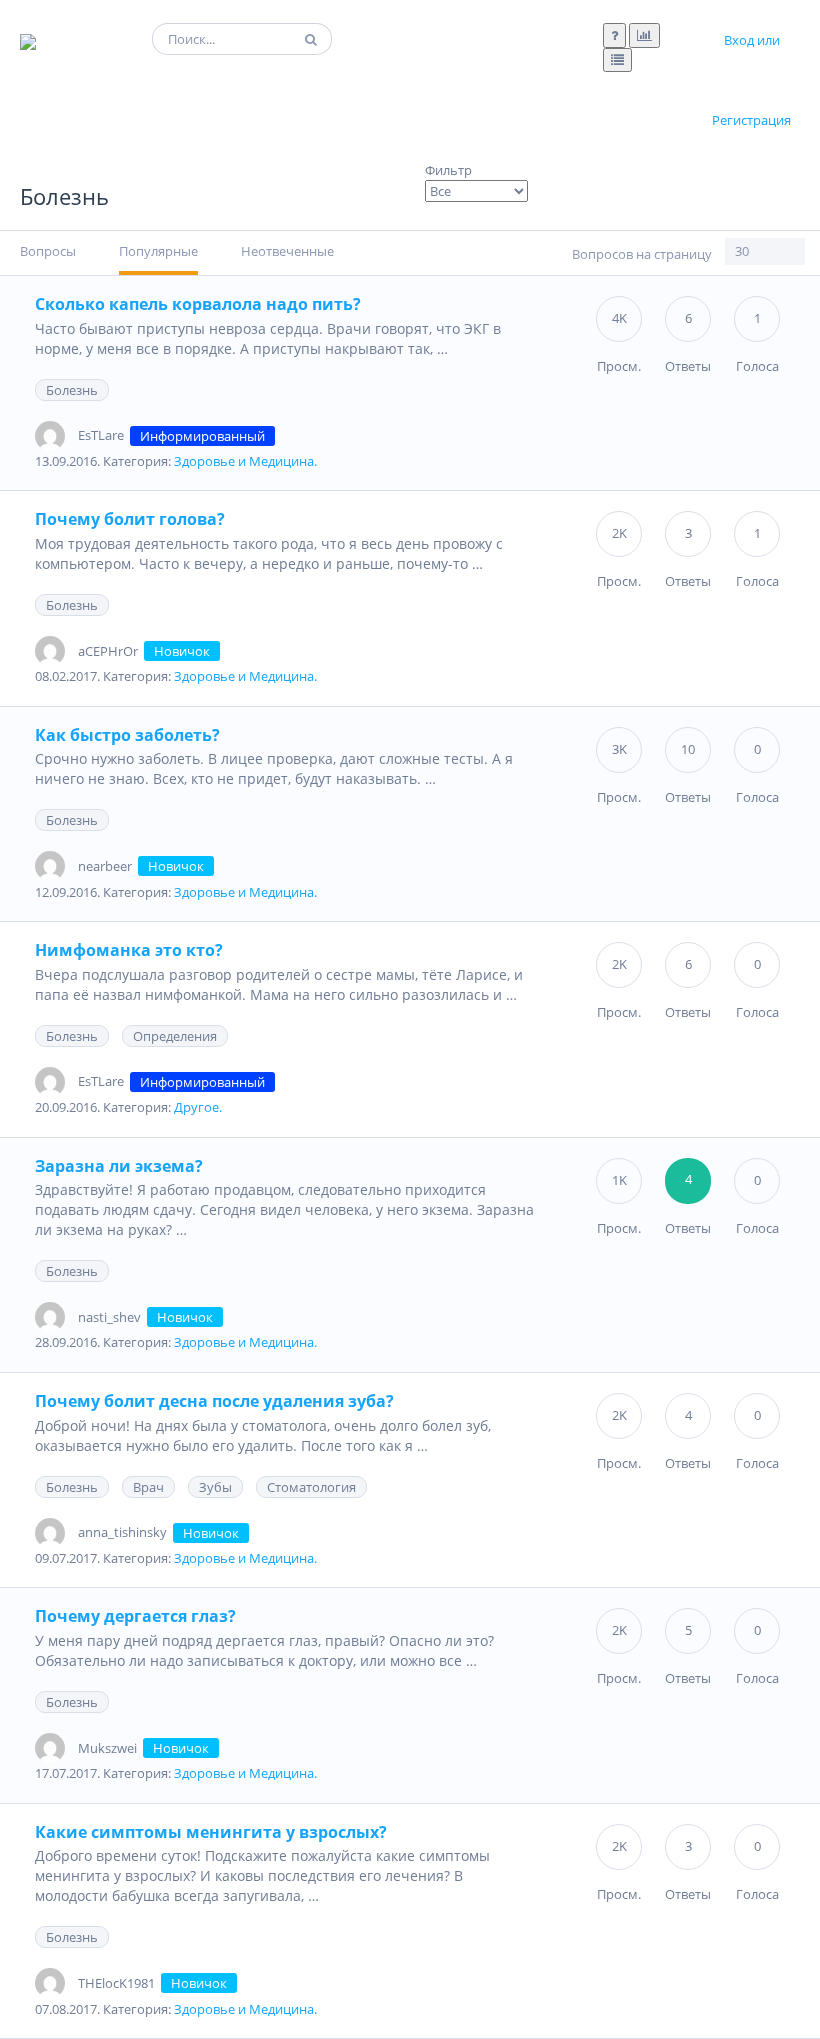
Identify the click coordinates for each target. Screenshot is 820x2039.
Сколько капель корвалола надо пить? (198, 304)
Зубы (215, 1487)
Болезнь (72, 390)
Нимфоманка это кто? (129, 950)
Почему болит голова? (130, 519)
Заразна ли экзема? (119, 1166)
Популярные (158, 251)
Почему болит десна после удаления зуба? (214, 1401)
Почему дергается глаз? (135, 1616)
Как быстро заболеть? (127, 735)
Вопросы (48, 251)
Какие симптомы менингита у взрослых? (211, 1832)
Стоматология (311, 1487)
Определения (175, 1036)
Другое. (198, 1107)
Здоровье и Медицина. (245, 461)
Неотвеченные (287, 251)
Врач (148, 1487)
